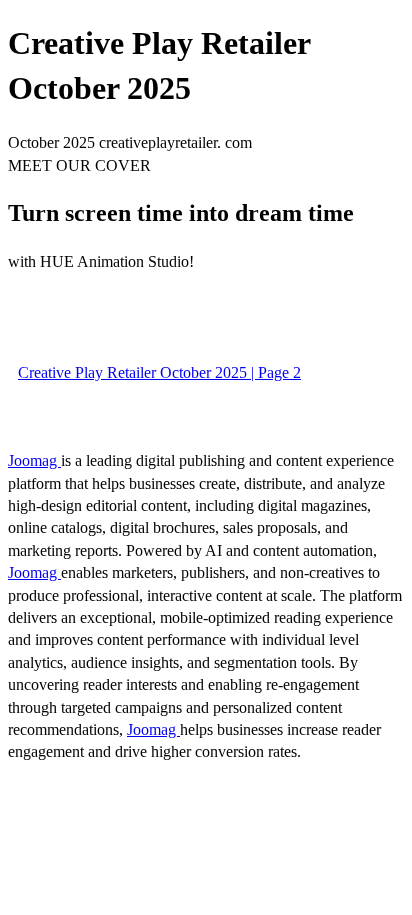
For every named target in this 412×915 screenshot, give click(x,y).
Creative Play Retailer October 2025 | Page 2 (159, 372)
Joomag (34, 460)
